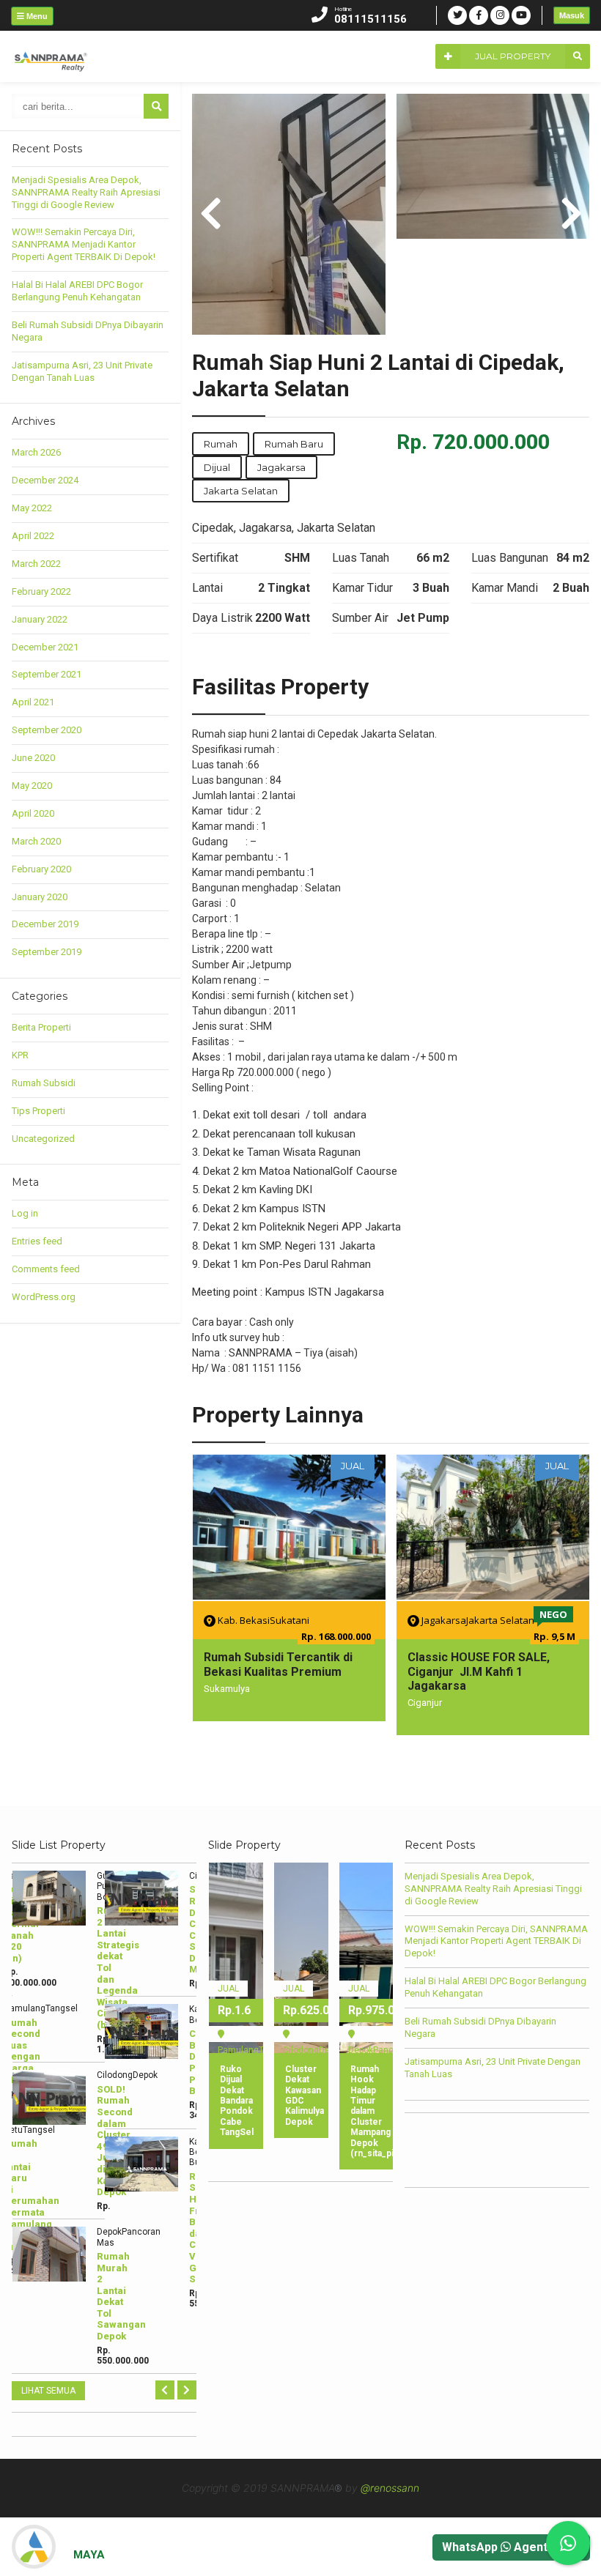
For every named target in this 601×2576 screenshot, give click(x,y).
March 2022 (36, 564)
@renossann (390, 2488)
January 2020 (40, 897)
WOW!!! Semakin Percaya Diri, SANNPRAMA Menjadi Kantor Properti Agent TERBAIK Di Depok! (84, 244)
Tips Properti (38, 1111)
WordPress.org (44, 1297)
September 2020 (47, 730)
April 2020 (33, 813)
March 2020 (36, 841)
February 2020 (41, 869)
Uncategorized (43, 1139)
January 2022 (40, 619)
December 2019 (45, 924)
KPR (20, 1055)
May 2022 (32, 508)
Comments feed (46, 1269)
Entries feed (37, 1241)
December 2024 (45, 480)
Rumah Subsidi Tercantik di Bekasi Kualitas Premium (278, 1664)
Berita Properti (41, 1027)
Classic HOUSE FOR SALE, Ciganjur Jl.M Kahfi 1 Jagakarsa (479, 1671)
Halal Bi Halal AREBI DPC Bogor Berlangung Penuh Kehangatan (77, 291)
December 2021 (45, 647)
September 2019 (47, 952)
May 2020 (32, 786)
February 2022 (41, 591)
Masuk (572, 15)
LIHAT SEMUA (48, 2391)
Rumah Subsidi (44, 1083)
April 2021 (33, 702)
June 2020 (33, 758)
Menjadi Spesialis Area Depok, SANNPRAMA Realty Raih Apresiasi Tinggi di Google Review (86, 192)
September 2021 (47, 674)
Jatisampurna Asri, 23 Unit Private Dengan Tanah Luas (82, 371)
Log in (25, 1213)
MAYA (89, 2555)
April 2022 (33, 536)
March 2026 (36, 452)
